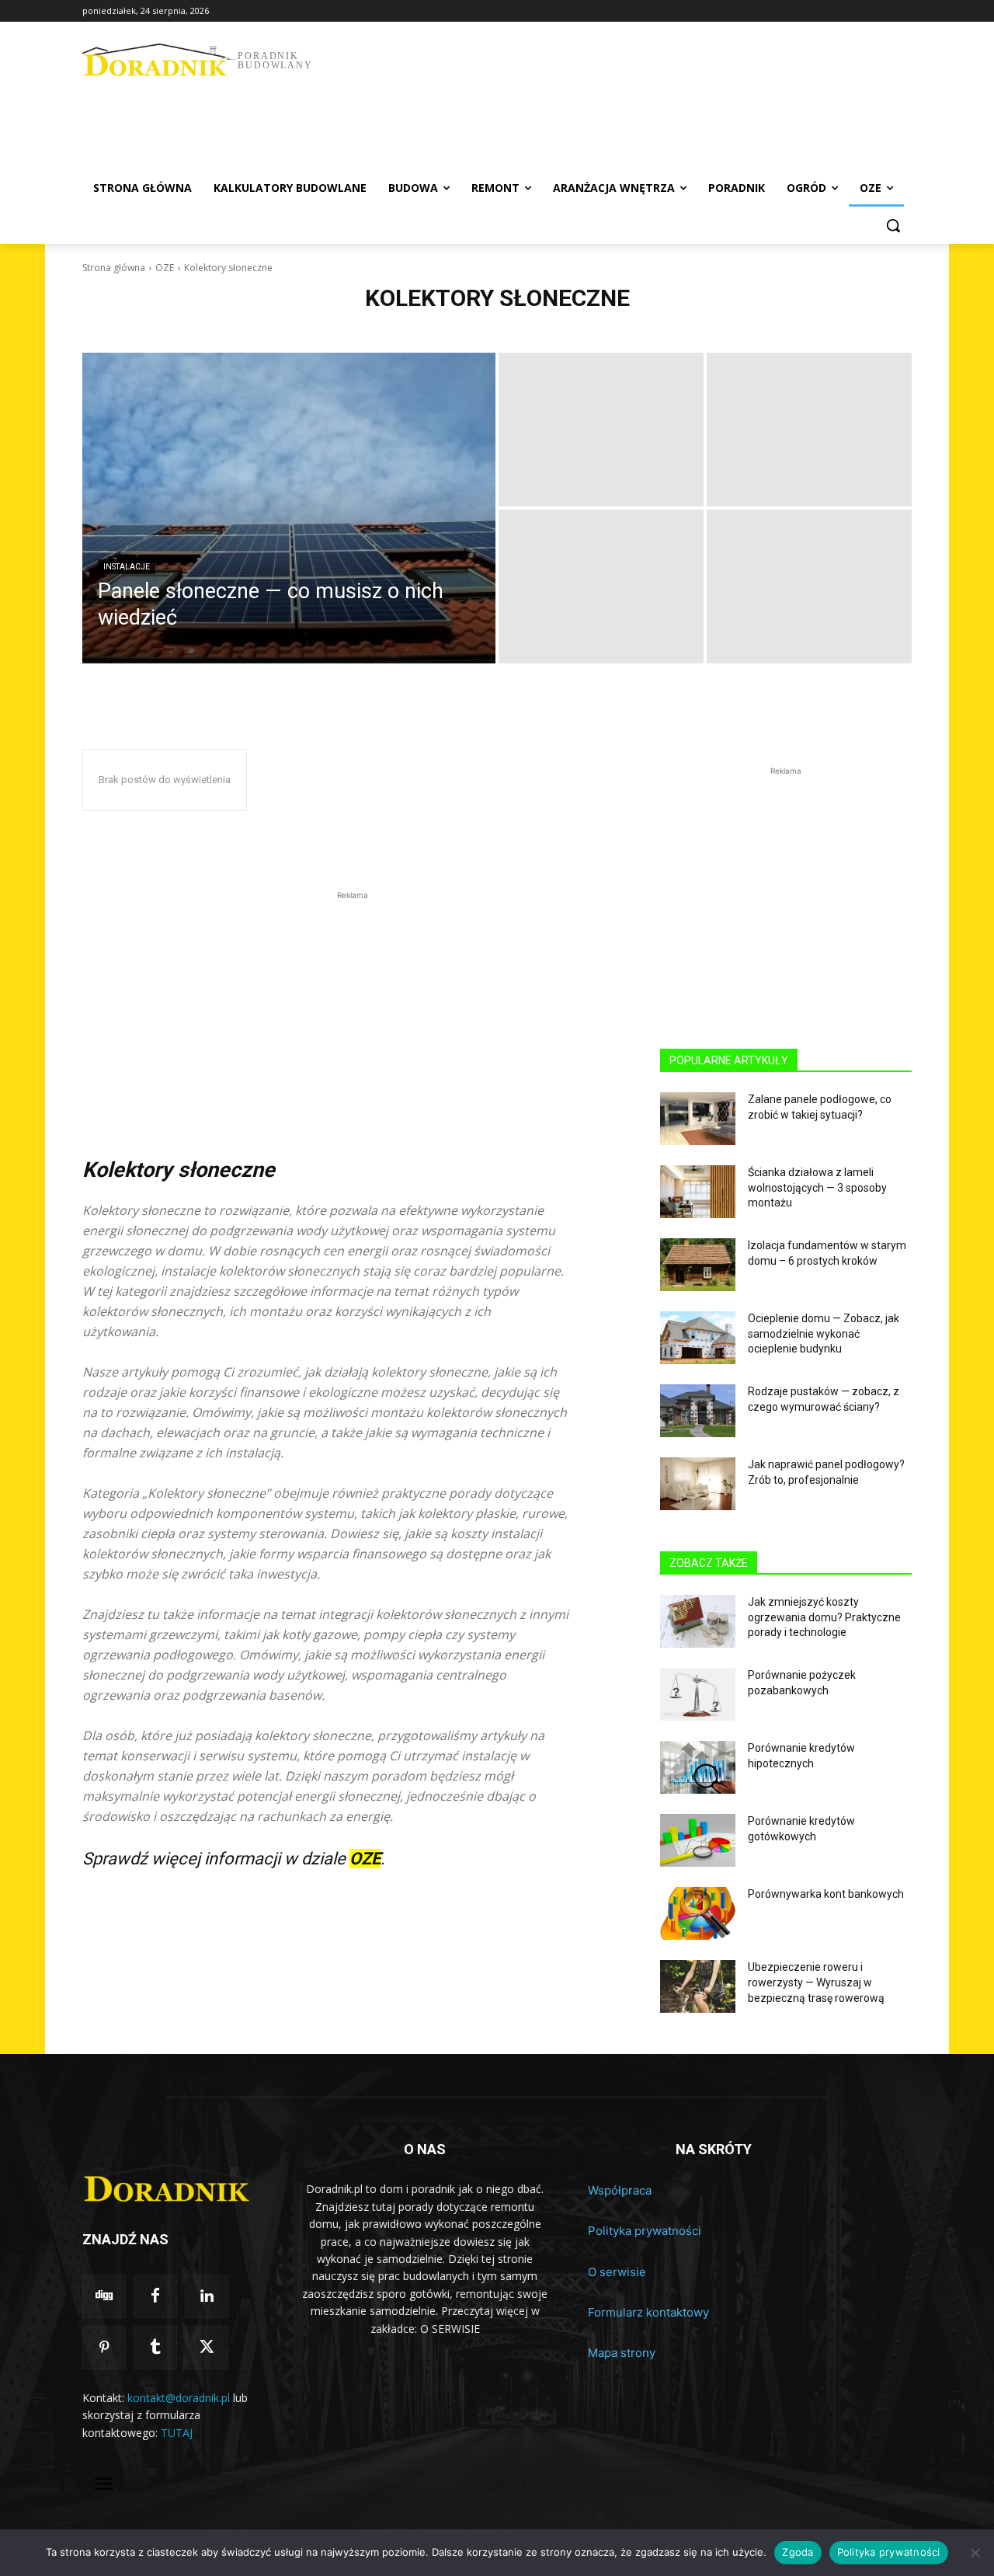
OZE (165, 268)
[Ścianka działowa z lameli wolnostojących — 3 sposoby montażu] (698, 1192)
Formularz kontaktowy (648, 2312)
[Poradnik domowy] (172, 2183)
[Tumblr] (155, 2348)
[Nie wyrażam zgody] (975, 2553)
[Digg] (104, 2296)
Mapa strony (622, 2353)
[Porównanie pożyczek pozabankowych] (698, 1694)
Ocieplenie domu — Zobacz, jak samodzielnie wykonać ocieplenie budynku (824, 1333)
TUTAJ (177, 2433)
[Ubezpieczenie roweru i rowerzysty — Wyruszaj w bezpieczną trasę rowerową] (698, 1986)
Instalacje (127, 567)
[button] (893, 225)
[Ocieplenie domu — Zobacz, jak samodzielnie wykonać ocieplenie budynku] (698, 1338)
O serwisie (617, 2272)
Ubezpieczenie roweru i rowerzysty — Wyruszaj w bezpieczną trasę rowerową (816, 1982)
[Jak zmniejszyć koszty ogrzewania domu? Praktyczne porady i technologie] (698, 1621)
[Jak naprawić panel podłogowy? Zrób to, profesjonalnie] (698, 1484)
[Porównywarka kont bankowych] (698, 1913)
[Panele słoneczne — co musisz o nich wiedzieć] (289, 508)
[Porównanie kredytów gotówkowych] (698, 1840)
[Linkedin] (207, 2296)
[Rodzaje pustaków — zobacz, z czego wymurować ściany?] (698, 1411)
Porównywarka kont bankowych (826, 1894)
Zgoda (798, 2552)
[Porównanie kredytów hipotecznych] (698, 1767)
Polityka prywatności (645, 2231)
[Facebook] (155, 2296)
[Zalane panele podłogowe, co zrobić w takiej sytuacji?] (698, 1119)
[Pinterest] (104, 2348)
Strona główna (114, 268)
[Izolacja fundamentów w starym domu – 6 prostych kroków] (698, 1265)
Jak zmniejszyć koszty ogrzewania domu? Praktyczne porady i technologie (824, 1617)
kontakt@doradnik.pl (179, 2398)
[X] (207, 2348)
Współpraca (620, 2190)
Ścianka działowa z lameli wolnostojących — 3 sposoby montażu (817, 1187)
